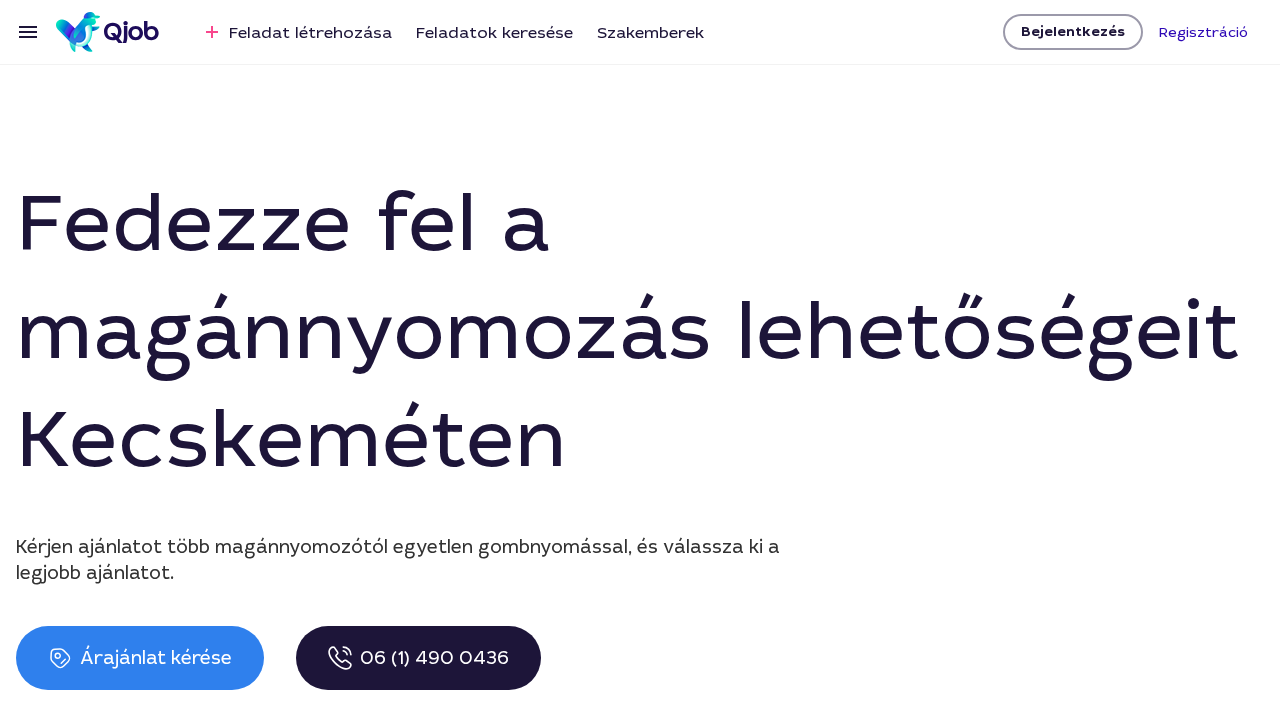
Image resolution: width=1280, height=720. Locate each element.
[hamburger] (28, 32)
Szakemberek (650, 32)
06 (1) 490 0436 (434, 658)
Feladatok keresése (494, 32)
